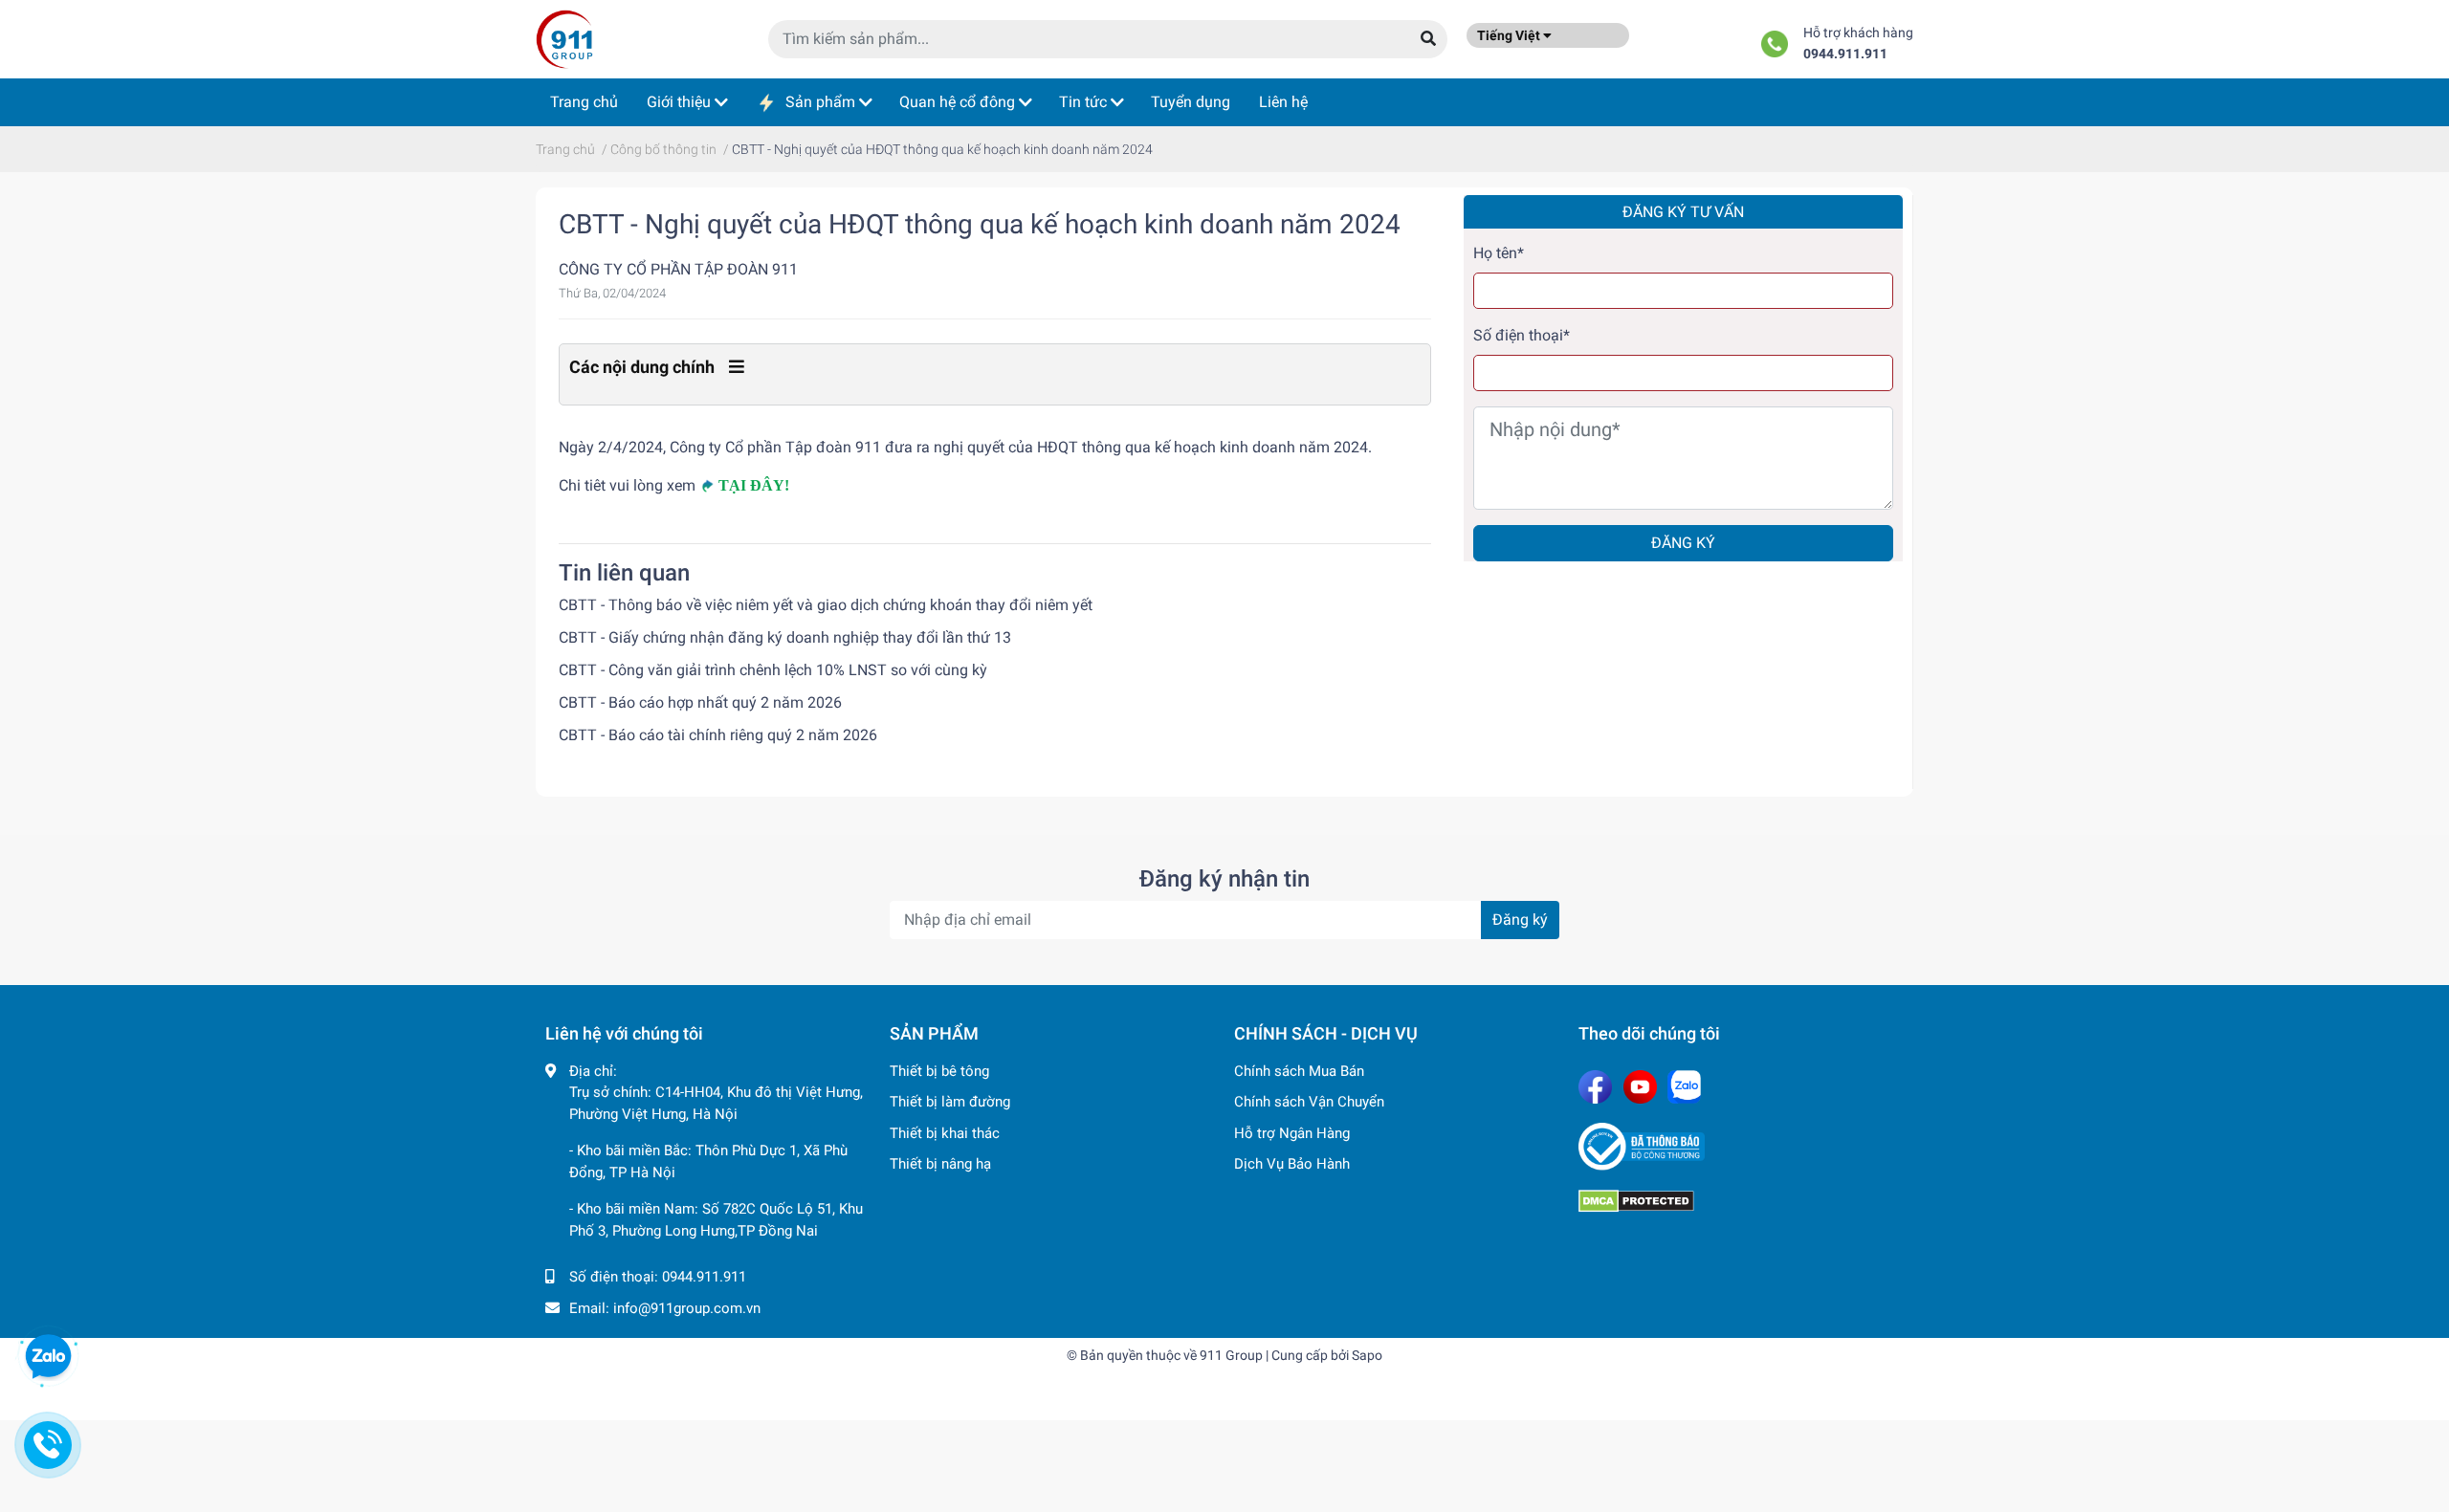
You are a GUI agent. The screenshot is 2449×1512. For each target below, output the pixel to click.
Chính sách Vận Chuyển (1309, 1102)
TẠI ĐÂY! (754, 485)
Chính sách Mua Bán (1299, 1071)
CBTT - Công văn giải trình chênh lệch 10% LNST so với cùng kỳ (773, 670)
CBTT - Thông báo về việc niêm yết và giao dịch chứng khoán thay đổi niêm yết (826, 605)
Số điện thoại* (1522, 335)
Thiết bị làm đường (950, 1102)
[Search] (1428, 39)
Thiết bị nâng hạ (940, 1164)
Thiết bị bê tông (939, 1071)
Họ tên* (1499, 253)
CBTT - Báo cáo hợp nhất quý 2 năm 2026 (700, 702)
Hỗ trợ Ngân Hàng (1292, 1133)
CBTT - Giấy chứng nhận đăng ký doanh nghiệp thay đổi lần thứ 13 (785, 637)
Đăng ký (1683, 543)
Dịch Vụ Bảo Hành (1292, 1164)
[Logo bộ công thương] (1741, 1147)
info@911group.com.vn (687, 1308)
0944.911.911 (1845, 54)
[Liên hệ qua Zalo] (48, 1357)
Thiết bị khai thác (945, 1133)
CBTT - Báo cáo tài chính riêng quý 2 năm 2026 (718, 735)
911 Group (1231, 1355)
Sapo (1367, 1355)
